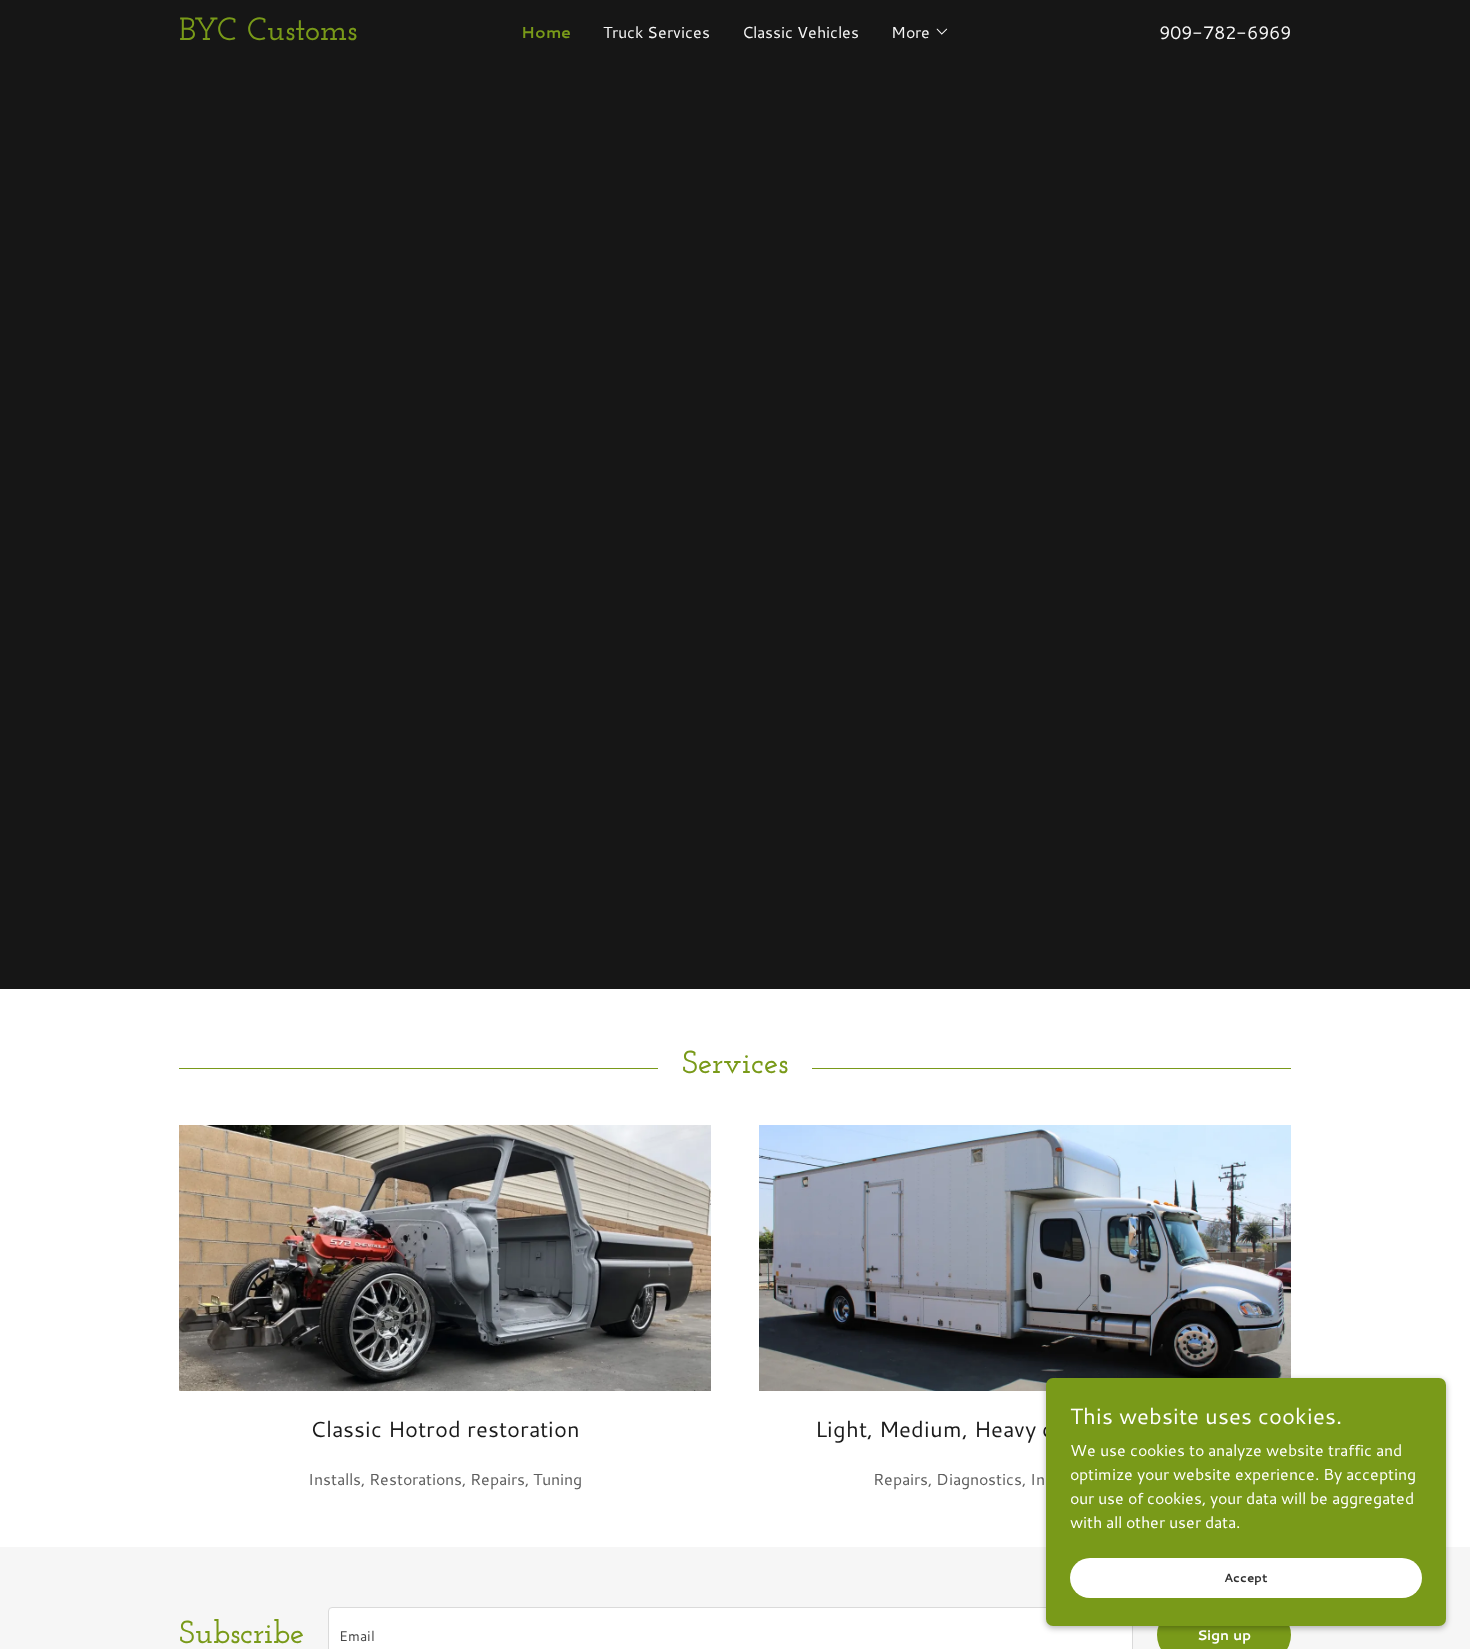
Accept (1246, 1577)
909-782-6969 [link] (1225, 32)
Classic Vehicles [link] (800, 31)
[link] (318, 33)
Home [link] (546, 31)
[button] (920, 32)
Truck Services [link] (656, 31)
